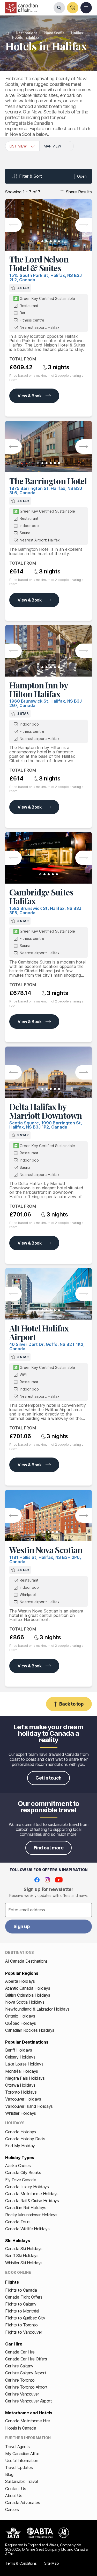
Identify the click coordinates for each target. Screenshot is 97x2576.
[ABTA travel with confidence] (40, 2533)
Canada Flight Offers (24, 2297)
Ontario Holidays (20, 2016)
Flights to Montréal (22, 2311)
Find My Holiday (20, 2146)
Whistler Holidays (21, 2113)
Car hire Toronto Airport (26, 2387)
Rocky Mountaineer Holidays (31, 2215)
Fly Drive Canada (21, 2180)
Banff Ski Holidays (22, 2256)
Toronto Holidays (21, 2092)
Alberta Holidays (20, 1981)
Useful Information (22, 2460)
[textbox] (48, 1910)
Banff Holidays (18, 2050)
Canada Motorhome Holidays (32, 2194)
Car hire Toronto (20, 2380)
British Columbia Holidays (28, 1995)
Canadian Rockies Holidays (30, 2030)
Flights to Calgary (21, 2304)
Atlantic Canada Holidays (28, 1988)
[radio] (22, 146)
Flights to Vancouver (24, 2332)
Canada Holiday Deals (25, 2139)
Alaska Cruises (18, 2166)
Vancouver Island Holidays (29, 2106)
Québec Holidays (21, 2023)
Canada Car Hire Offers (26, 2359)
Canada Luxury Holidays (27, 2187)
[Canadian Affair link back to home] (21, 8)
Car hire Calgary (19, 2366)
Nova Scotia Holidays (25, 2002)
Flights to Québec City (25, 2318)
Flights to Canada (21, 2290)
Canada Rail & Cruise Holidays (32, 2201)
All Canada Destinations (26, 1961)
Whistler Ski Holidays (24, 2263)
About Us (14, 2496)
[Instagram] (47, 1880)
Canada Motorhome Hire (28, 2421)
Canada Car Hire (20, 2352)
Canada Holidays (21, 2132)
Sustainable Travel (21, 2481)
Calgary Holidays (20, 2057)
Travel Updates (19, 2467)
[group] (48, 146)
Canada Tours (18, 2222)
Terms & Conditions (21, 2563)
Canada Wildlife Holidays (27, 2229)
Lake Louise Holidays (24, 2064)
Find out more (48, 1848)
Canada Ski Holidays (24, 2249)
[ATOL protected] (64, 2533)
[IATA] (13, 2533)
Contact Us (16, 2489)
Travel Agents (17, 2447)
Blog (9, 2474)
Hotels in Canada (21, 2428)
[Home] (7, 33)
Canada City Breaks (23, 2172)
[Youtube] (59, 1880)
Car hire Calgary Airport (26, 2373)
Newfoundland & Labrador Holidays (37, 2009)
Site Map (51, 2563)
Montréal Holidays (22, 2071)
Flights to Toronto (21, 2325)
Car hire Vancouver (22, 2394)
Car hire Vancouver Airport (29, 2401)
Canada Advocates (23, 2503)
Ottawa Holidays (20, 2085)
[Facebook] (37, 1880)
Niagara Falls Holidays (25, 2078)
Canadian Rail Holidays (26, 2208)
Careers (12, 2509)
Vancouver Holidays (23, 2099)
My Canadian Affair (22, 2454)
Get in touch (48, 1778)
